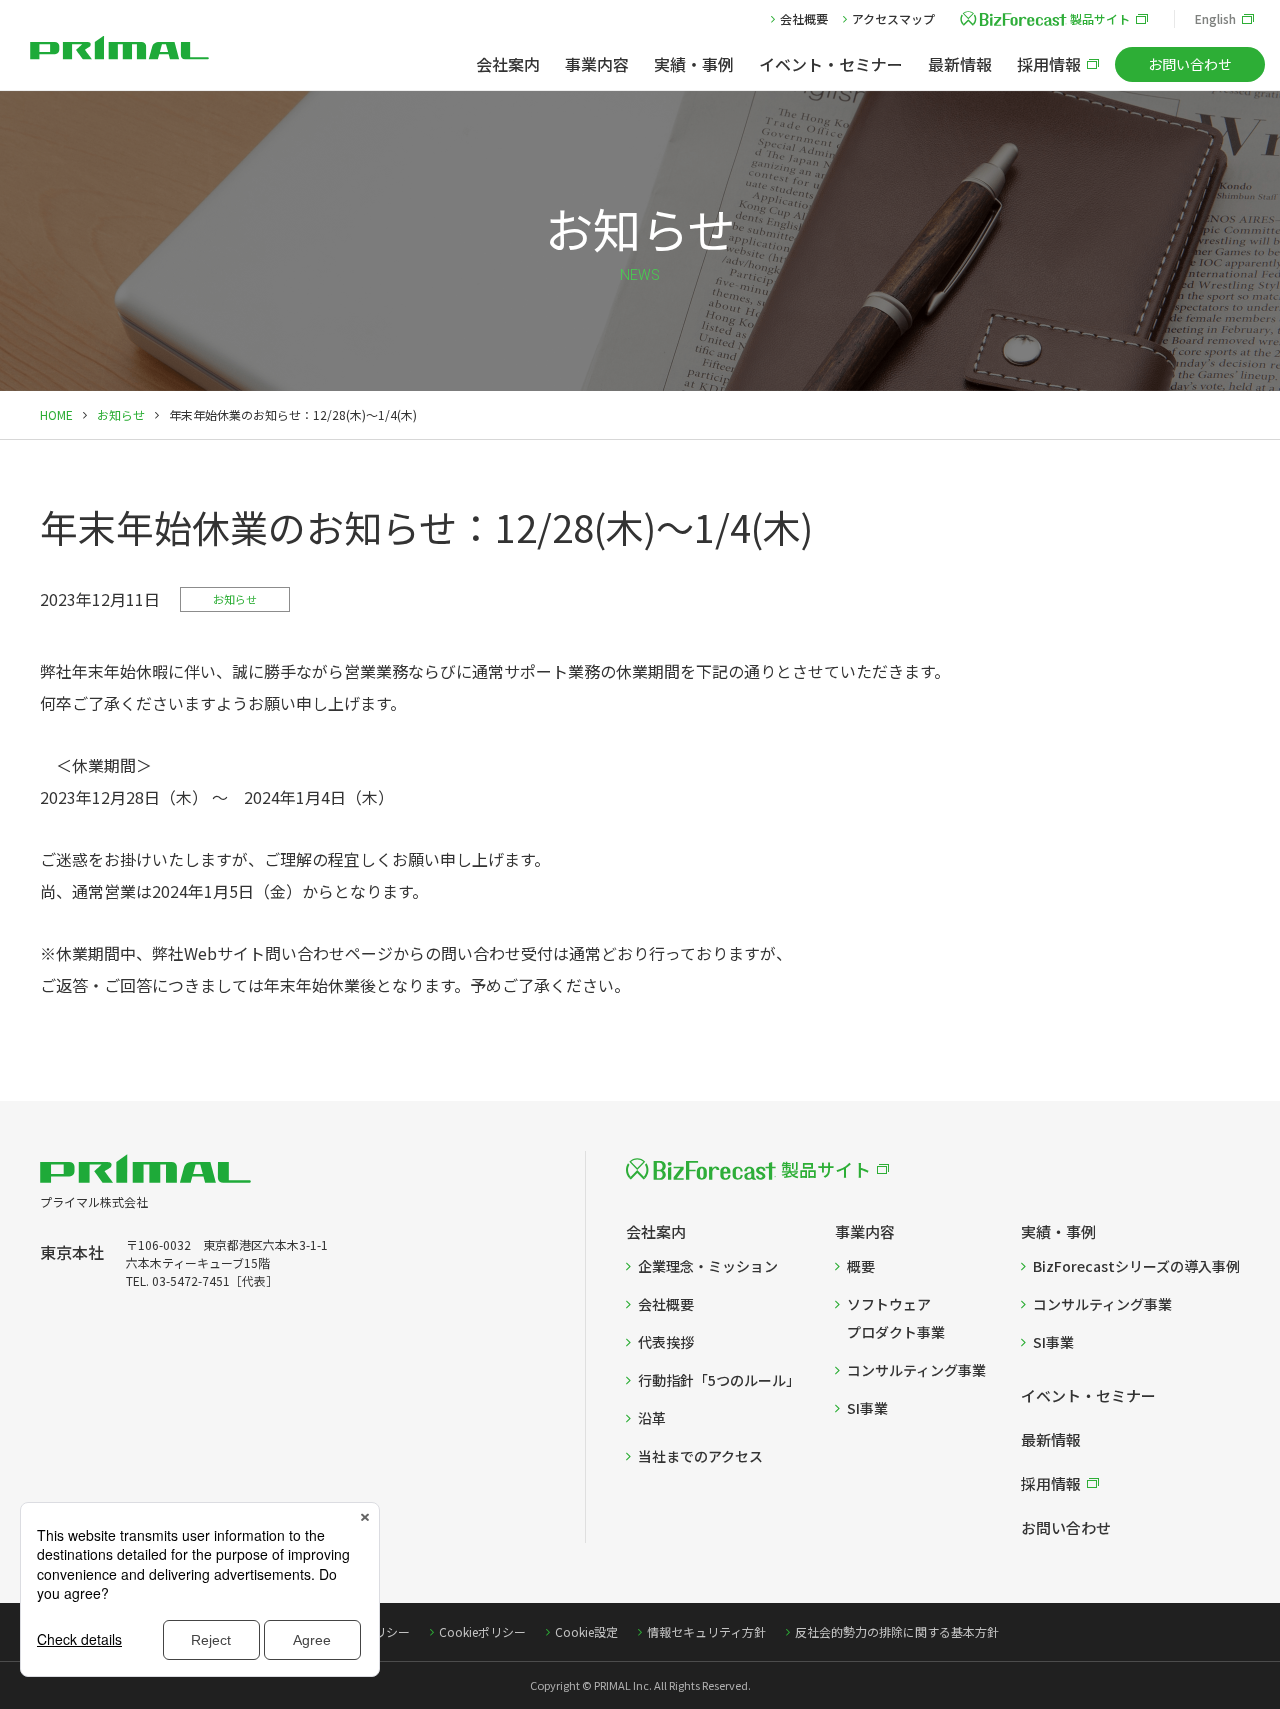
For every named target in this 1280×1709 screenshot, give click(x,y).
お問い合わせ (1190, 64)
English (1215, 18)
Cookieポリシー (482, 1631)
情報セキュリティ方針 (706, 1631)
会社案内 (508, 64)
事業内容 (597, 64)
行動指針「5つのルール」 (719, 1380)
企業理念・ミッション (708, 1266)
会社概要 (804, 18)
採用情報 (1049, 64)
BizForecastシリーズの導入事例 (1136, 1266)
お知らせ (121, 414)
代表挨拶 (666, 1342)
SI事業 (867, 1408)
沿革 (652, 1418)
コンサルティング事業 (916, 1370)
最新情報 (960, 64)
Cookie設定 (586, 1631)
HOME (56, 414)
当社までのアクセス (700, 1456)
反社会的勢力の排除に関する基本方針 (897, 1631)
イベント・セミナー (831, 64)
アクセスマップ (893, 18)
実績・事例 (694, 64)
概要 (861, 1266)
